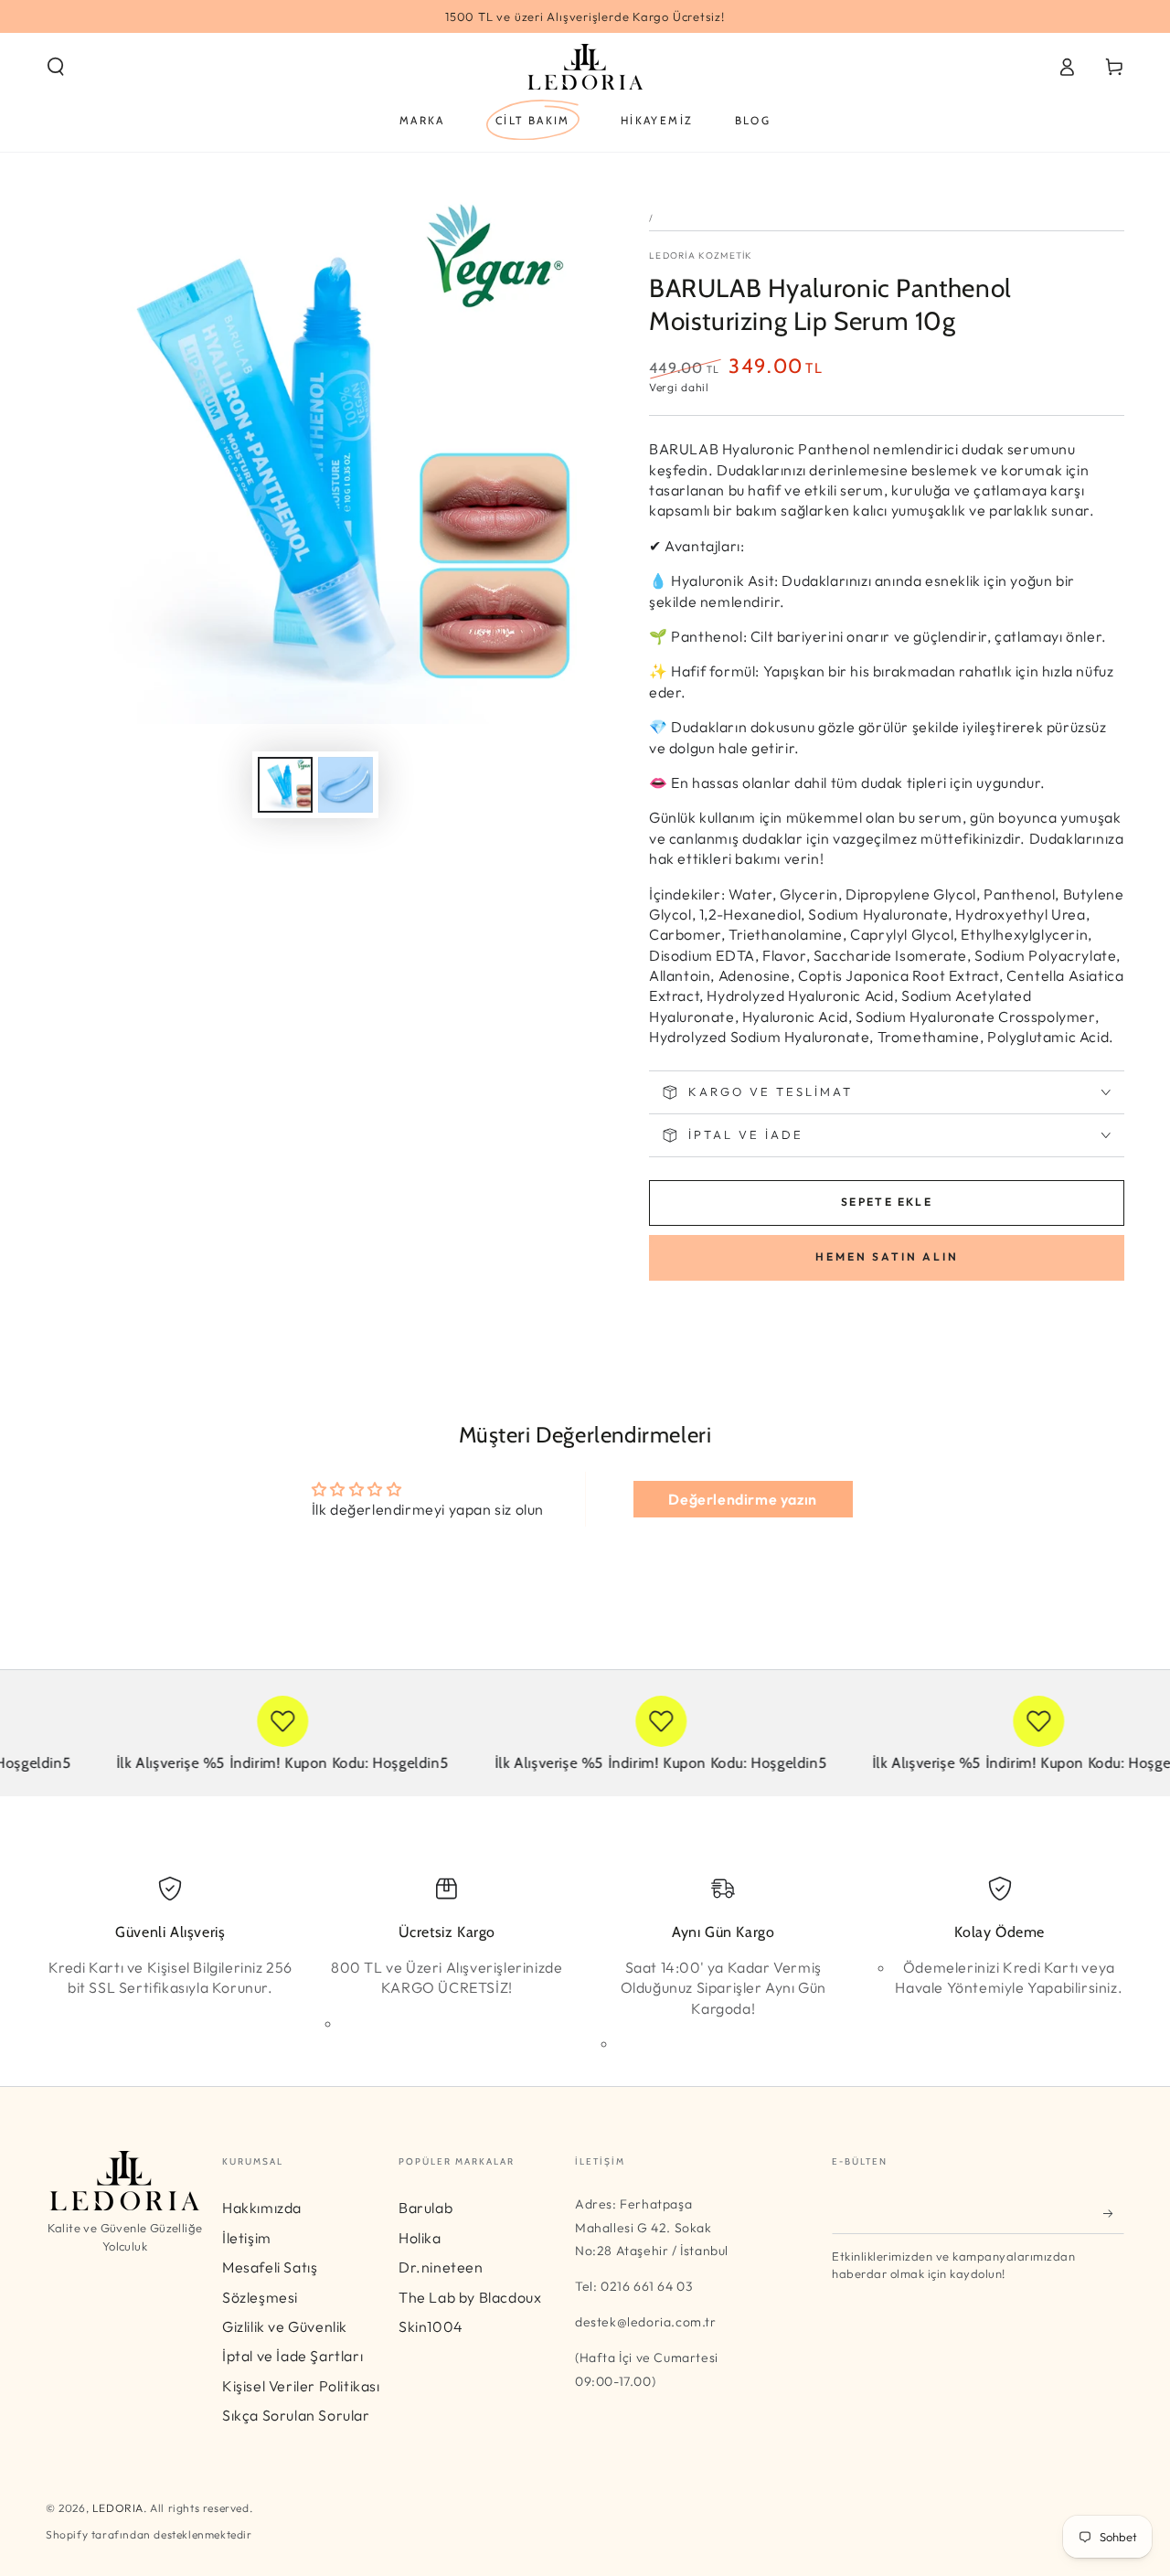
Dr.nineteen (441, 2267)
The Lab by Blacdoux (470, 2297)
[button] (56, 67)
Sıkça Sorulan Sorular (296, 2415)
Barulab (425, 2208)
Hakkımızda (262, 2208)
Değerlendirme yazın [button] (742, 1499)
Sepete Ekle (887, 1202)
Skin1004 (431, 2326)
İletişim (247, 2238)
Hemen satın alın (887, 1256)
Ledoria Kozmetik (701, 255)
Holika (420, 2238)
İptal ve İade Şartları (292, 2356)
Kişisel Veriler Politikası (301, 2386)
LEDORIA (118, 2508)
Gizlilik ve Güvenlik (285, 2326)
